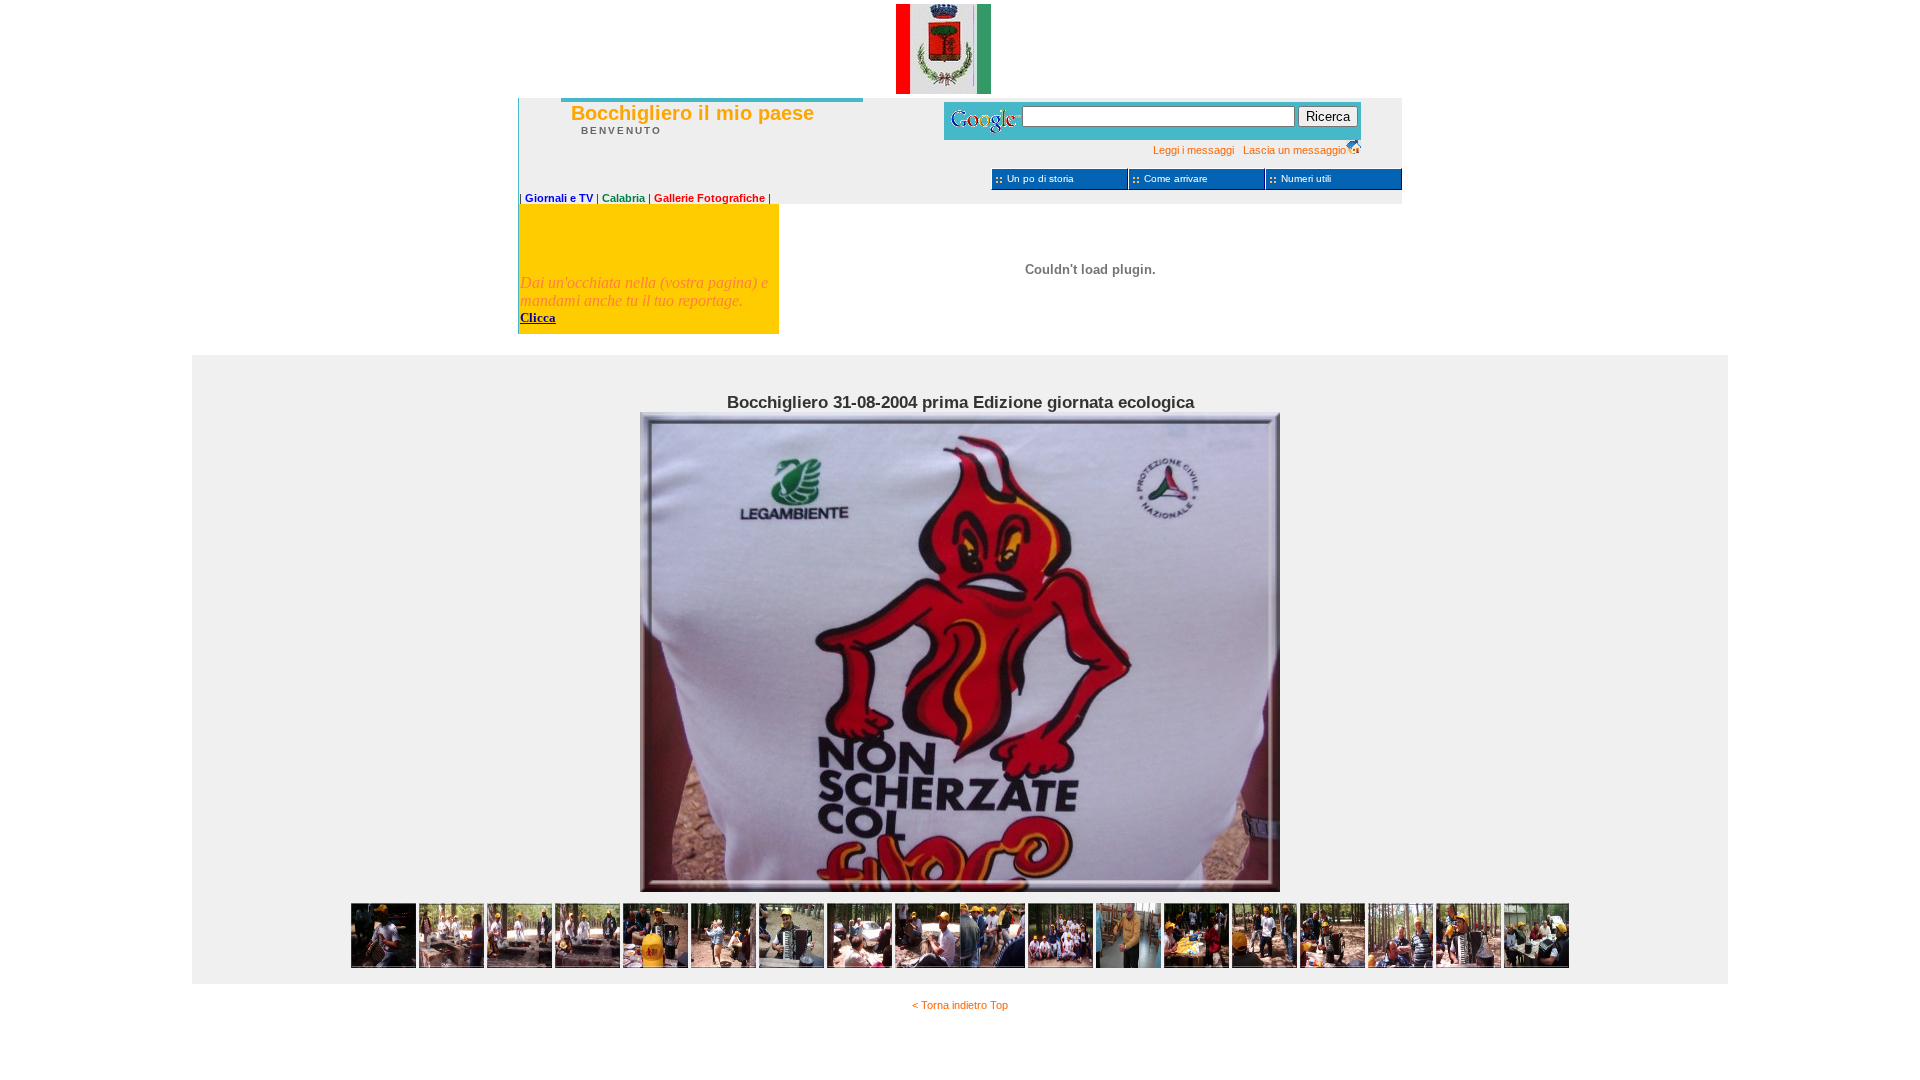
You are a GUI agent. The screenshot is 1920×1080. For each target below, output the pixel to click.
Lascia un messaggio (1294, 150)
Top (999, 1005)
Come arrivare (1176, 178)
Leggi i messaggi (1193, 150)
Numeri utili (1306, 178)
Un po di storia (1040, 178)
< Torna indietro (949, 1005)
